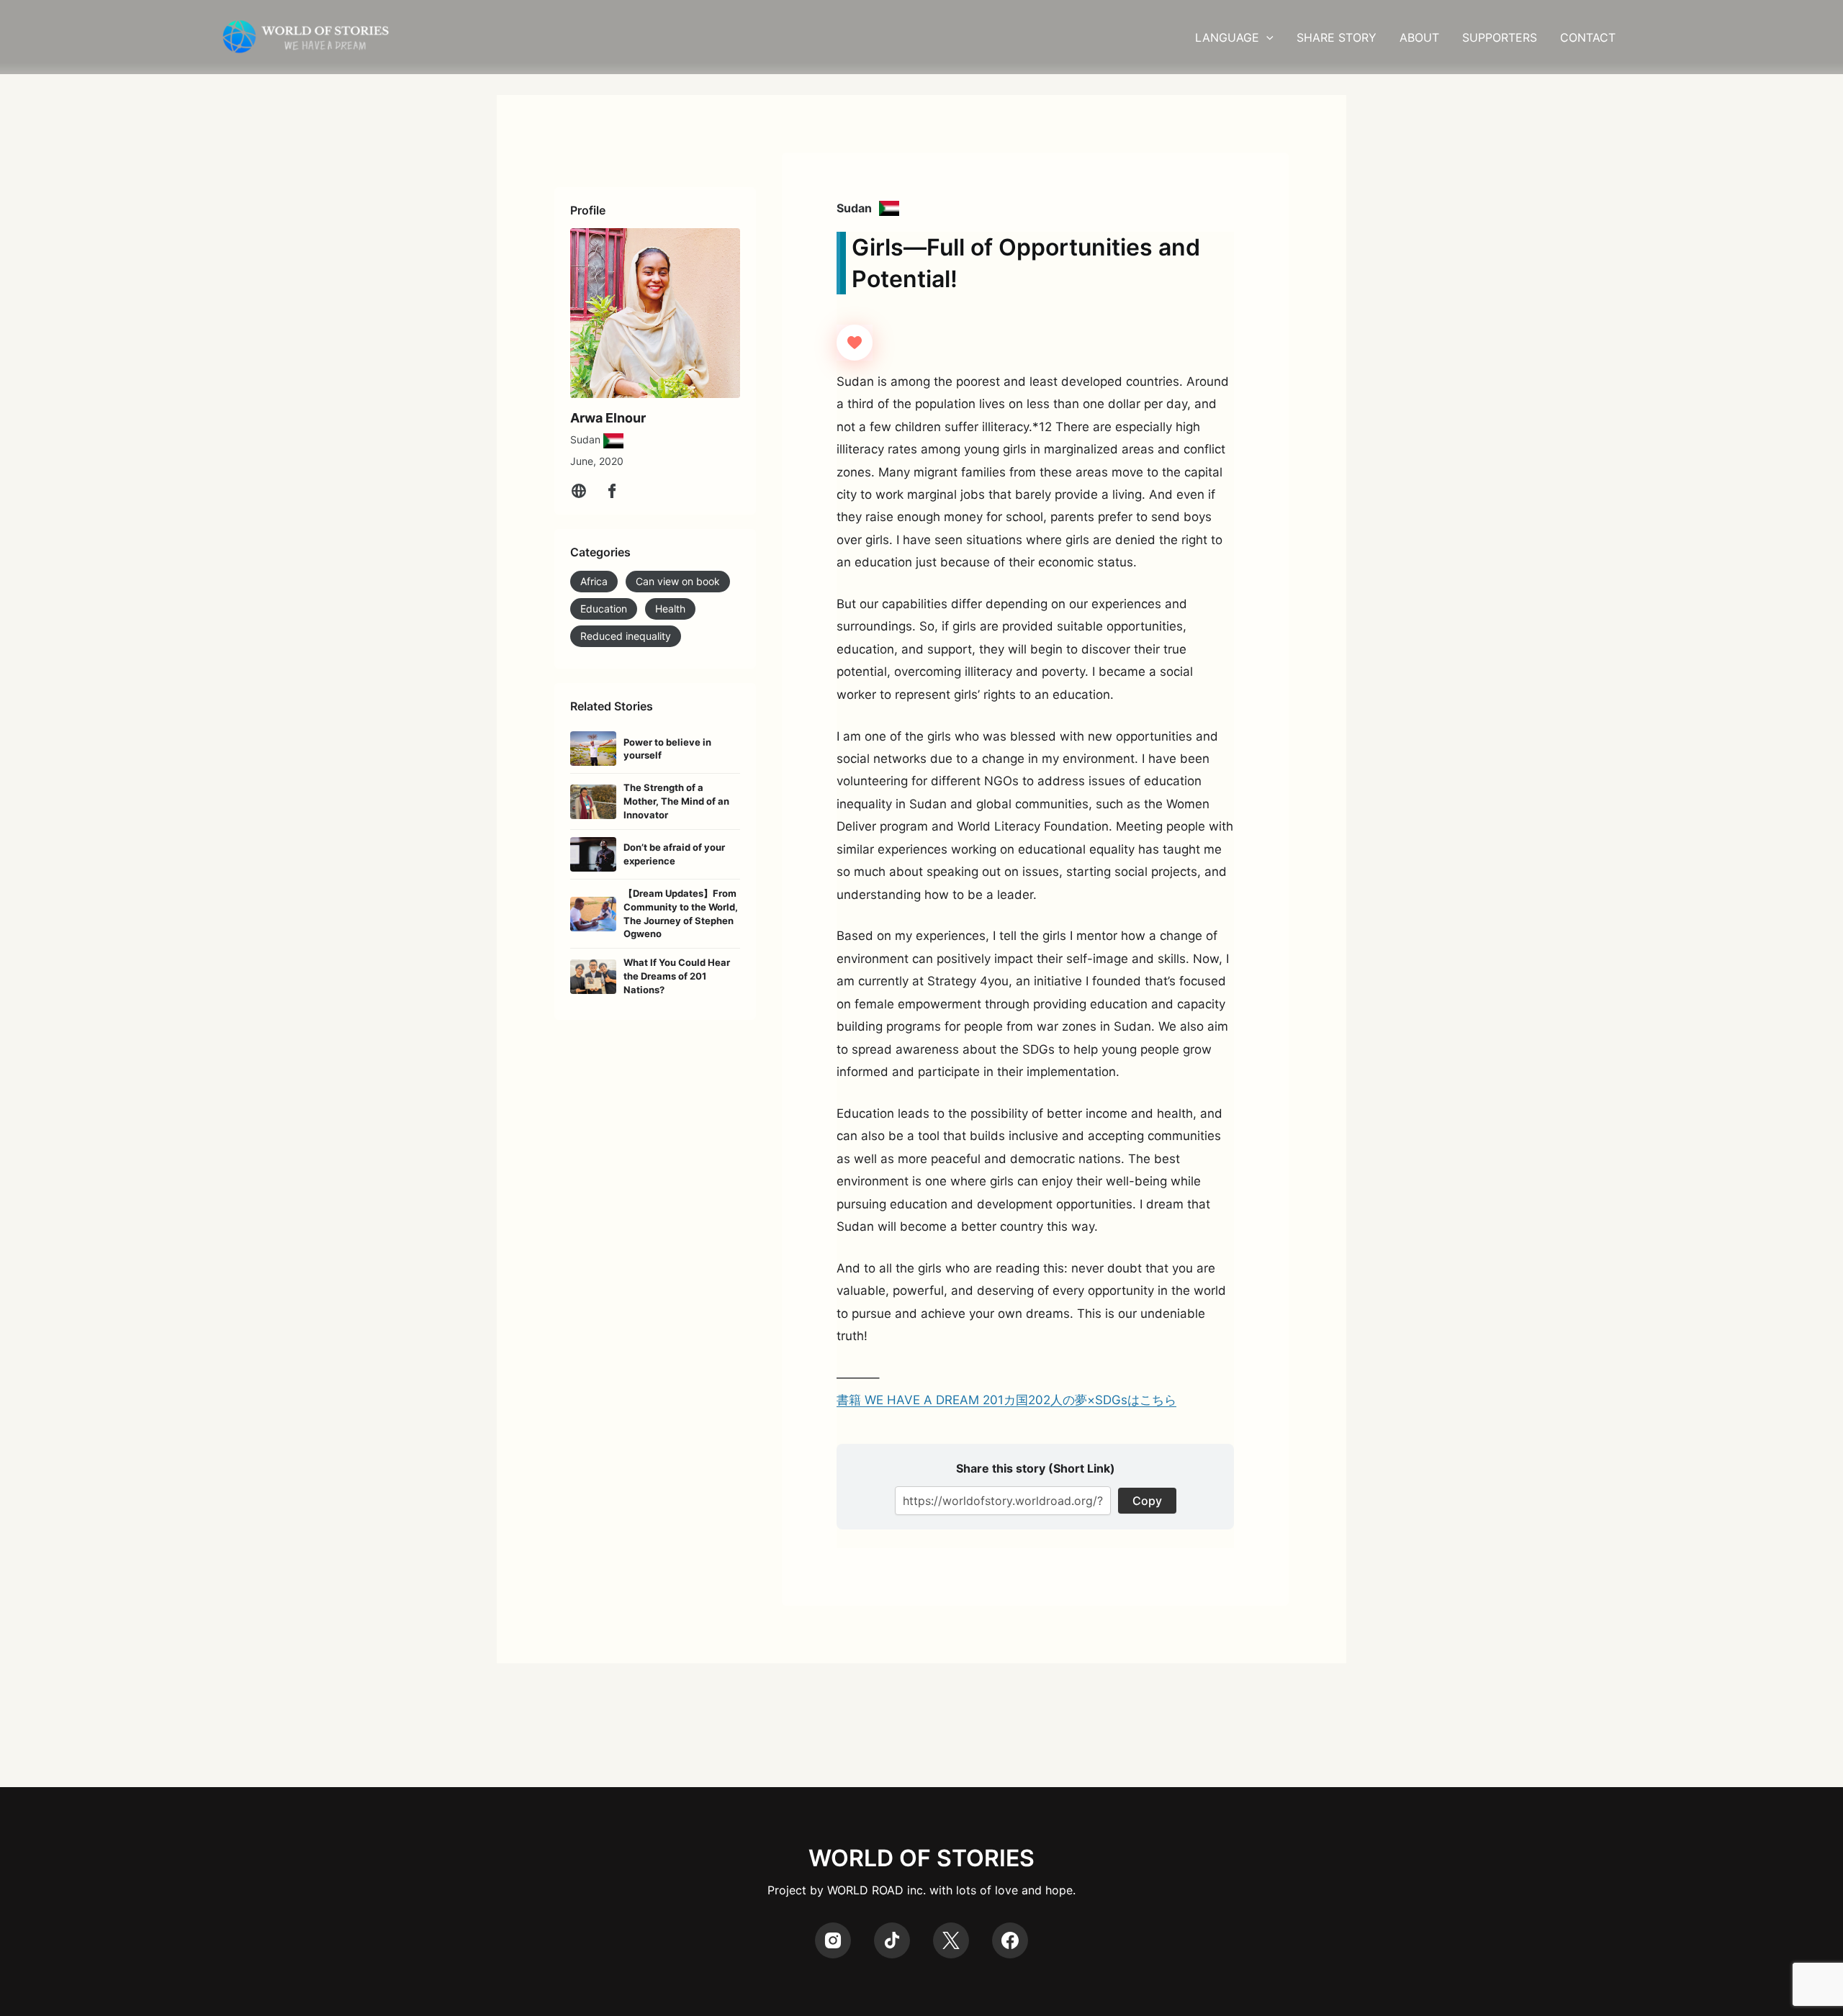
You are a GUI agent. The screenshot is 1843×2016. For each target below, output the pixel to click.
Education (604, 609)
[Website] (579, 491)
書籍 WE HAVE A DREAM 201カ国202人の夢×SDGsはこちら (1006, 1400)
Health (670, 609)
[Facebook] (612, 491)
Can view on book (678, 581)
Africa (594, 581)
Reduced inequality (626, 636)
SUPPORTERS (1500, 37)
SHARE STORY (1337, 37)
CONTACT (1588, 37)
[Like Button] (855, 343)
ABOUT (1419, 37)
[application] (1266, 37)
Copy (1147, 1501)
